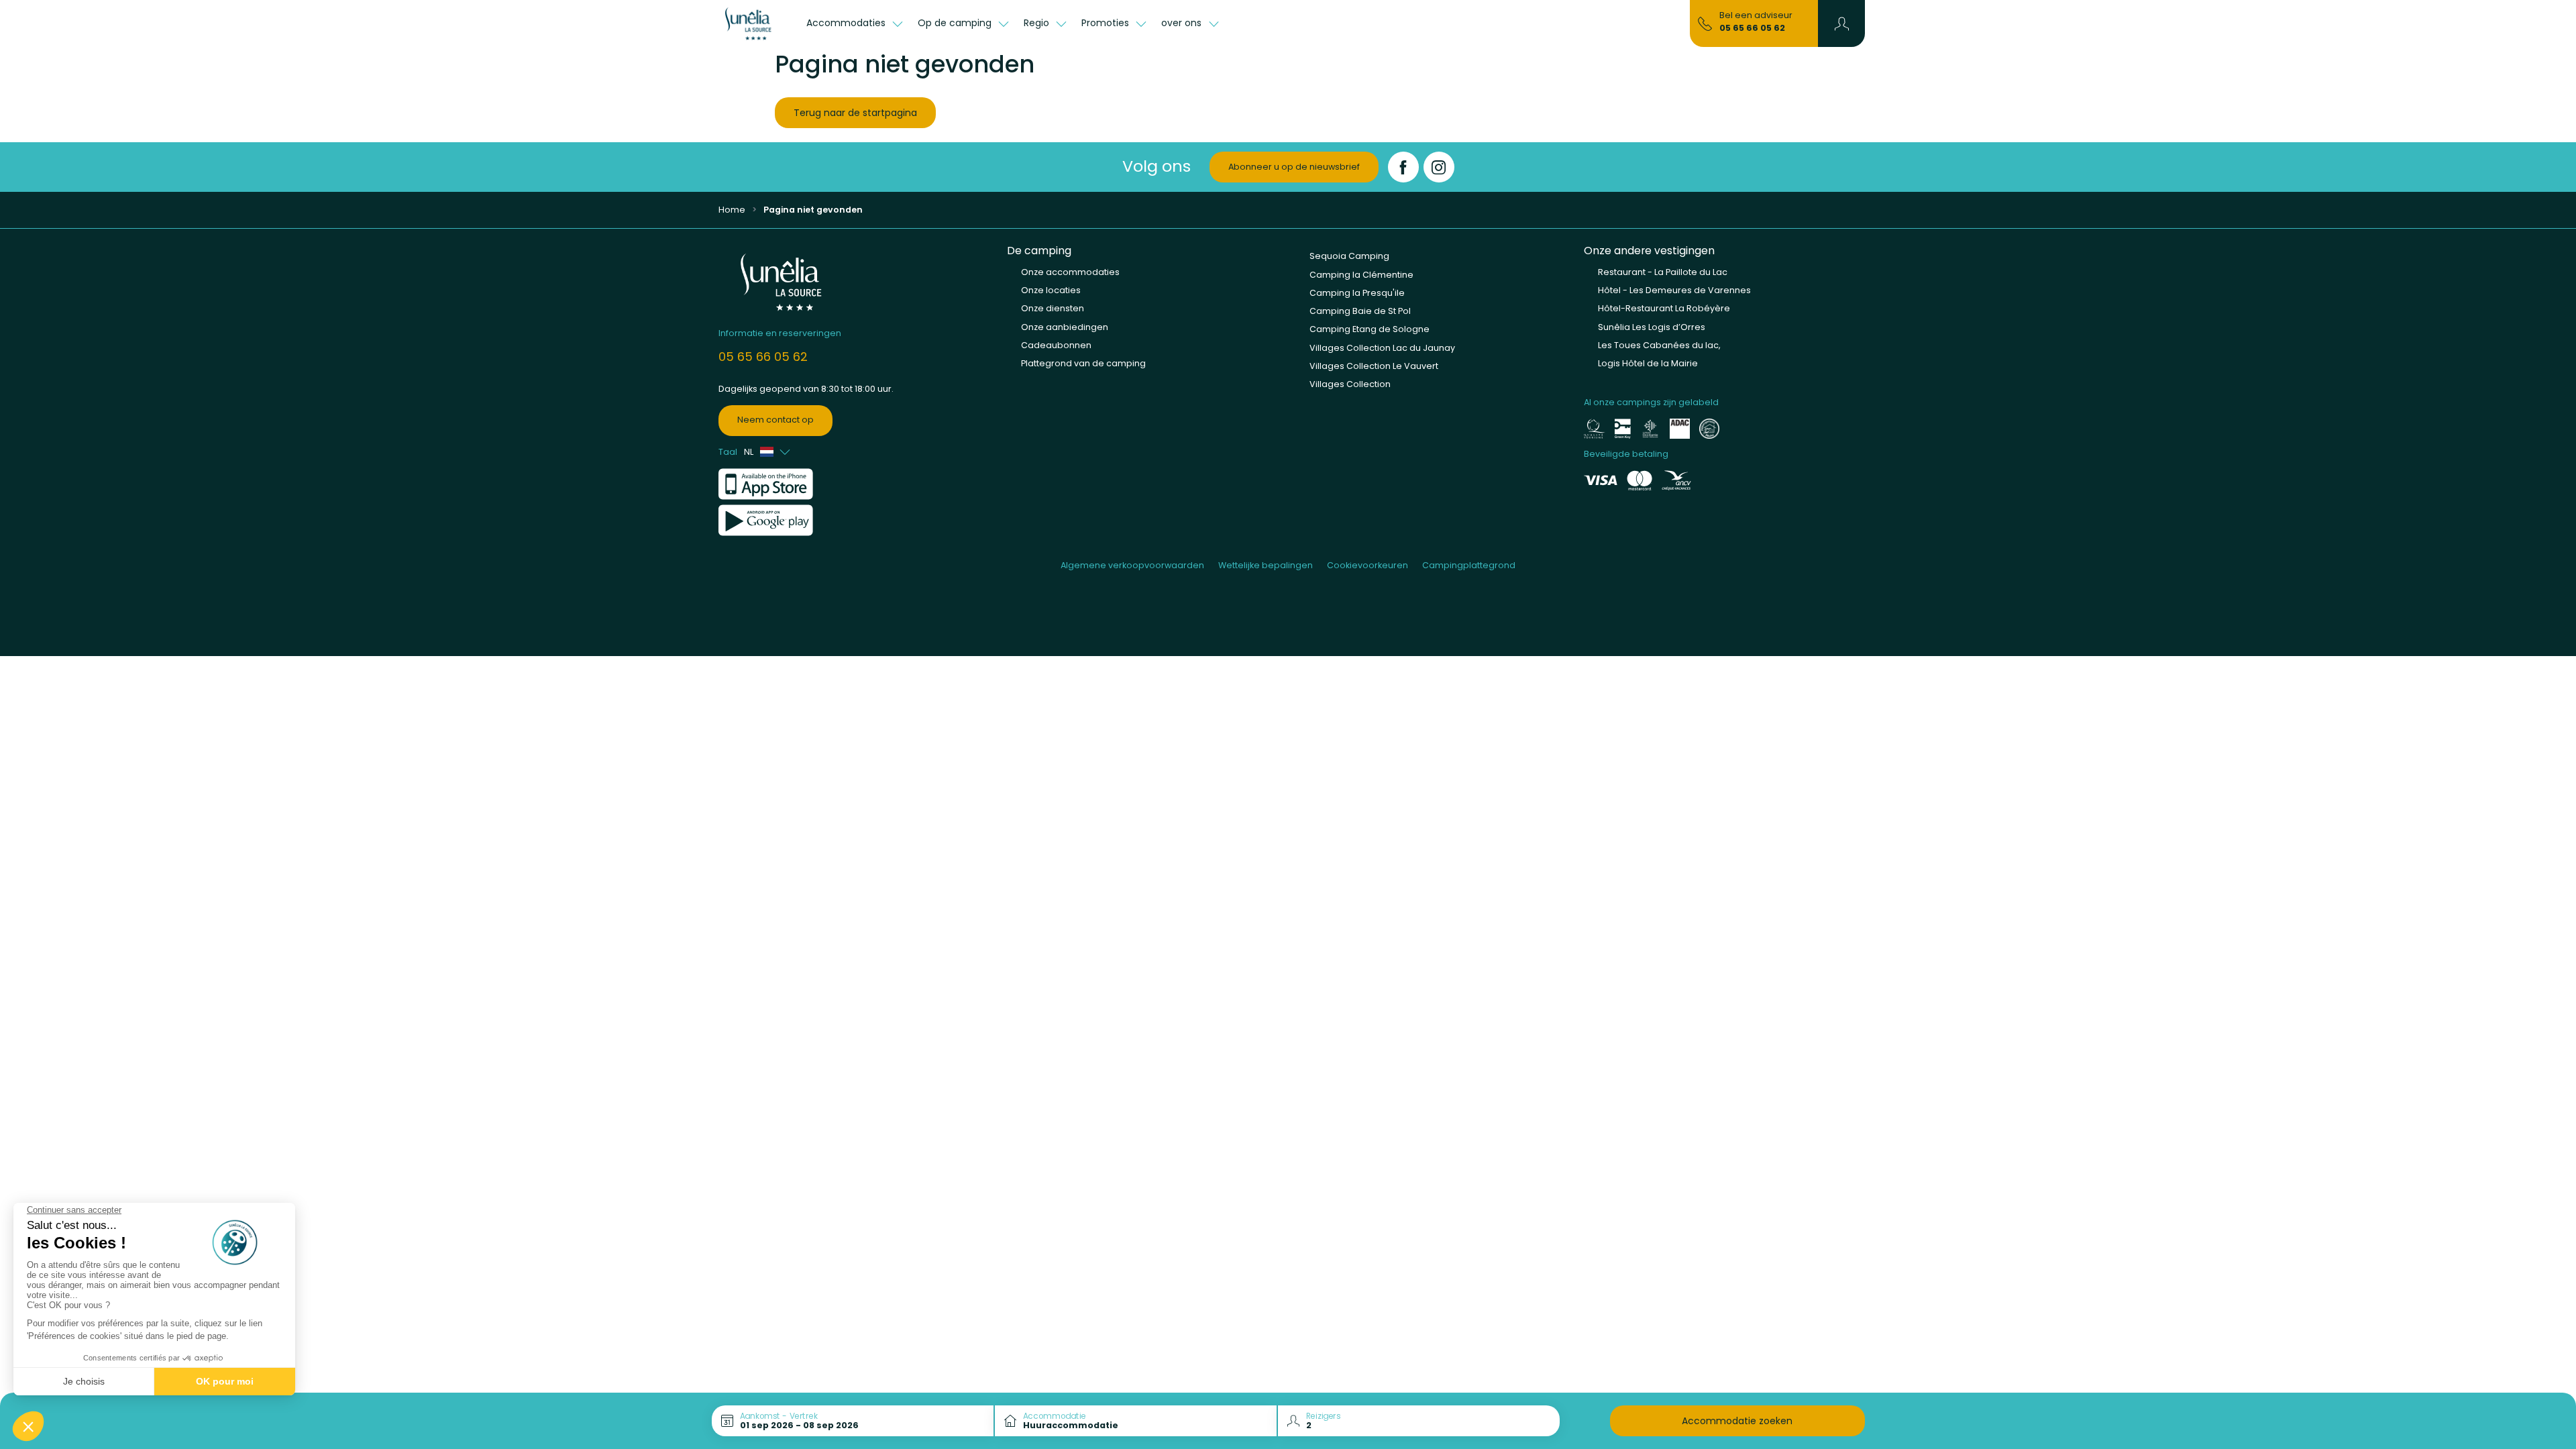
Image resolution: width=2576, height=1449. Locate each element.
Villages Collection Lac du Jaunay (1382, 348)
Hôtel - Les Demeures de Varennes (1674, 290)
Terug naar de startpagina (855, 113)
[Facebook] (1403, 167)
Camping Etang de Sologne (1370, 329)
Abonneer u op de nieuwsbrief (1294, 167)
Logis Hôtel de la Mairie (1648, 363)
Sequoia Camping (1349, 256)
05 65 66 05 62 (1752, 28)
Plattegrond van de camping (1083, 363)
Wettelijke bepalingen (1266, 565)
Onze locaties (1051, 290)
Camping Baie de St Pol (1360, 311)
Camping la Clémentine (1361, 275)
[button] (1842, 23)
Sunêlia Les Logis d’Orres (1652, 327)
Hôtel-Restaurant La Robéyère (1664, 308)
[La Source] (755, 23)
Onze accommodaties (1070, 272)
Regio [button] (1038, 23)
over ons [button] (1183, 23)
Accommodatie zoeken (1737, 1421)
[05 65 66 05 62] (1705, 23)
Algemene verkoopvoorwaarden (1132, 565)
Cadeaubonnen (1056, 345)
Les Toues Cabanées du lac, (1659, 345)
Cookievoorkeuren (1367, 565)
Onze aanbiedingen (1065, 327)
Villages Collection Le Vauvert (1374, 366)
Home (732, 210)
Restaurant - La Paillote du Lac (1663, 272)
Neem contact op (775, 420)
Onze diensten (1053, 308)
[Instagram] (1439, 167)
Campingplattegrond (1469, 565)
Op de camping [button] (956, 23)
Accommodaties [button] (847, 23)
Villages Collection (1350, 384)
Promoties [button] (1107, 23)
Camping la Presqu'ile (1357, 293)
